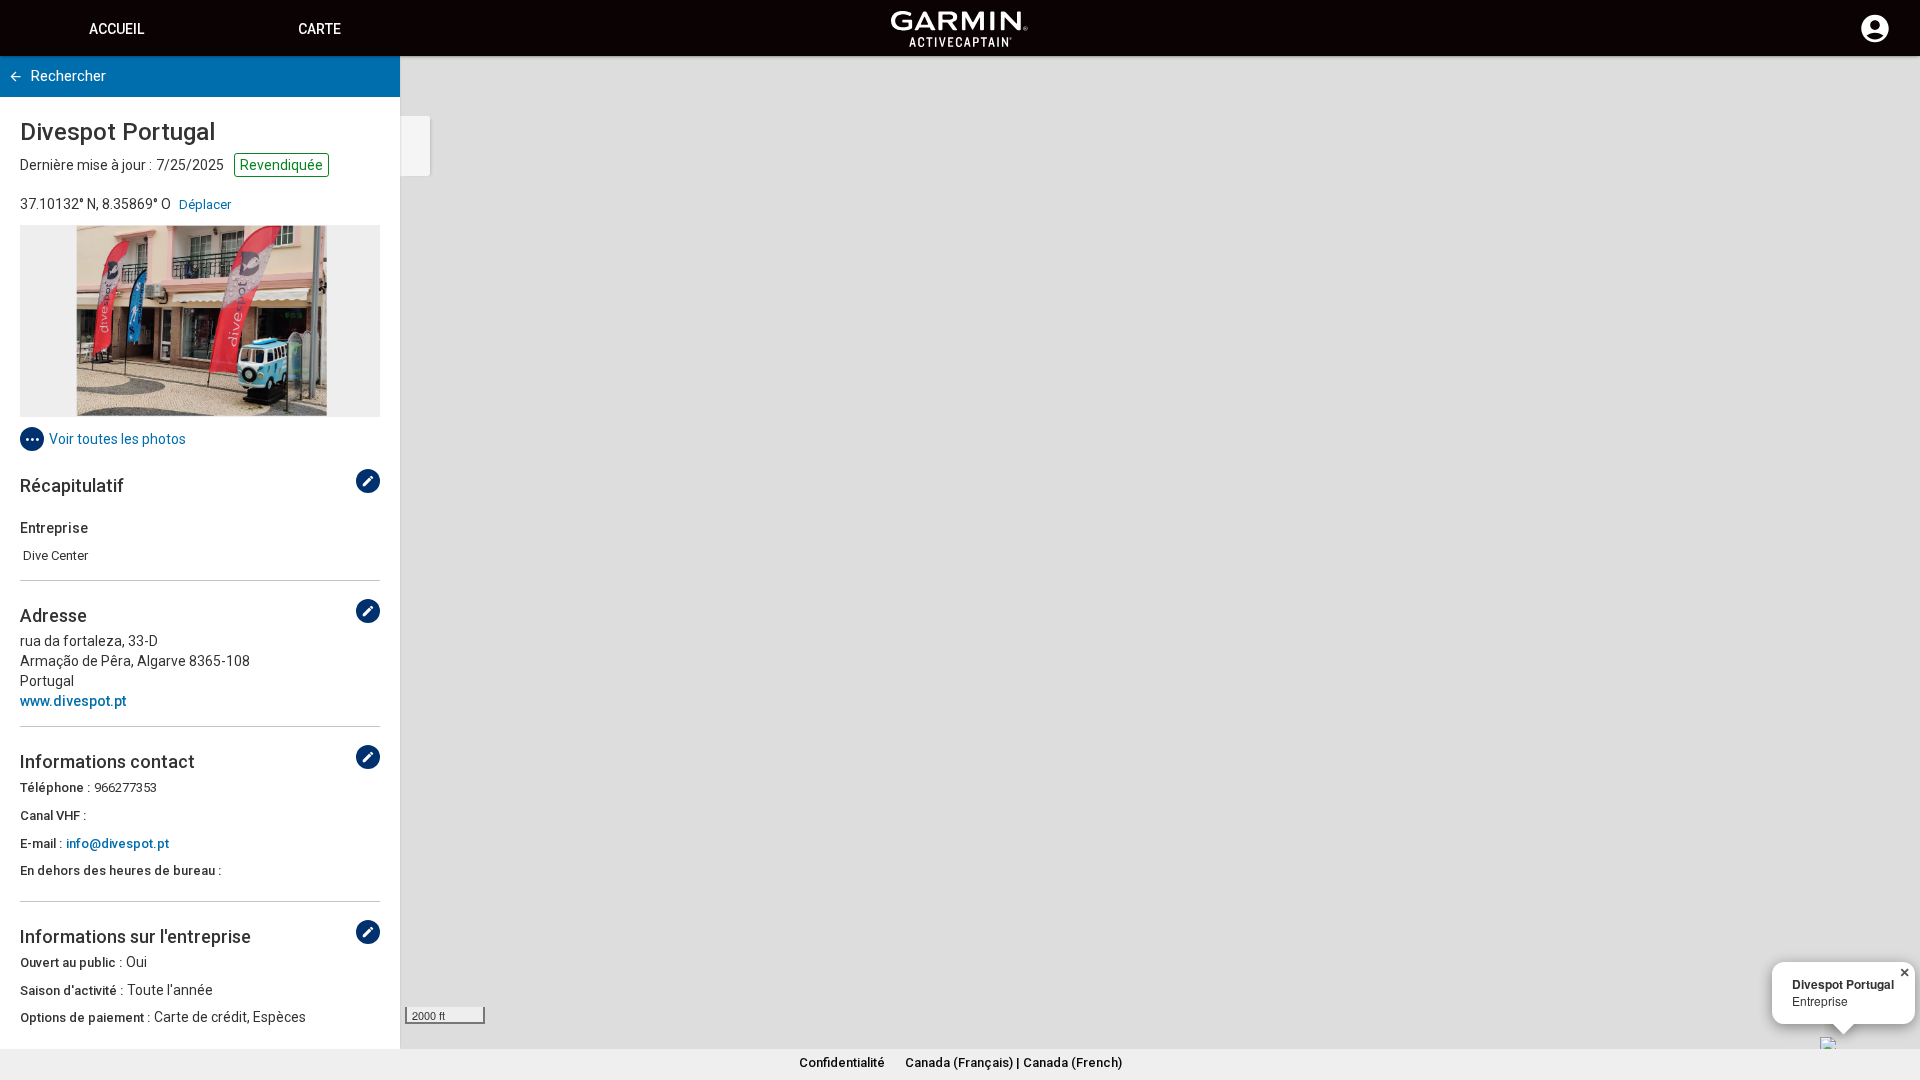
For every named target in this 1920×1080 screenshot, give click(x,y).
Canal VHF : (53, 815)
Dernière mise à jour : (86, 165)
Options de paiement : (85, 1017)
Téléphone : (55, 787)
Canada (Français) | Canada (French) (1013, 1062)
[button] (1895, 989)
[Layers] (1886, 90)
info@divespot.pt (117, 843)
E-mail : (41, 843)
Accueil (116, 29)
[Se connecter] (1875, 40)
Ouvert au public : (71, 962)
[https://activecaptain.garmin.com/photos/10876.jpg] (200, 321)
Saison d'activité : (71, 990)
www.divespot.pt (73, 701)
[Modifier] (368, 481)
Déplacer (205, 204)
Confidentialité (842, 1062)
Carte (319, 29)
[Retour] (15, 76)
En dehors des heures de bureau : (120, 870)
